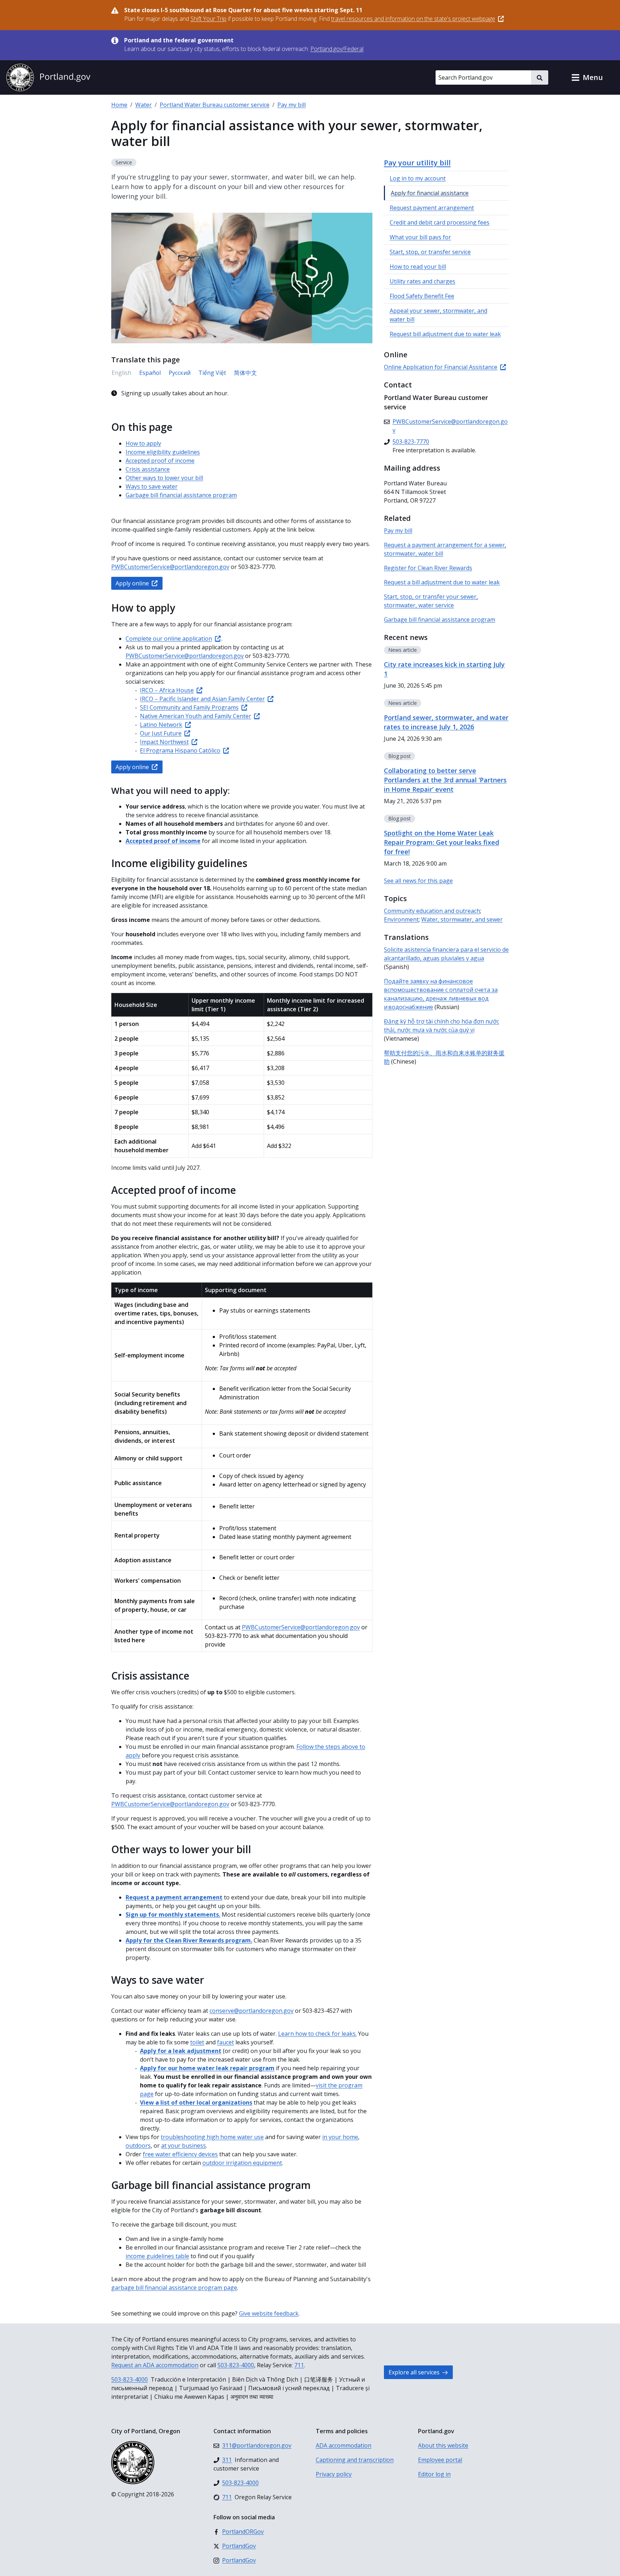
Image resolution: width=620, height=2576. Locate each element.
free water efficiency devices (180, 2154)
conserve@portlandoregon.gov (252, 2011)
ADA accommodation (344, 2445)
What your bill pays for (420, 237)
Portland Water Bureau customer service (215, 105)
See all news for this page (418, 881)
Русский (180, 373)
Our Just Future (161, 733)
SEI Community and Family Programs (189, 707)
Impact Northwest (164, 742)
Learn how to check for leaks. (317, 2034)
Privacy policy (334, 2474)
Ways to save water (152, 486)
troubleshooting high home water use (212, 2137)
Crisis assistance (148, 469)
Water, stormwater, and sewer (462, 919)
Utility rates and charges (422, 281)
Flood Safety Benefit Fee (422, 296)
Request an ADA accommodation (155, 2365)
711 (299, 2365)
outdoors (138, 2146)
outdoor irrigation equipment (242, 2163)
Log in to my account (418, 178)
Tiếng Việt (212, 373)
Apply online (132, 583)
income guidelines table (157, 2256)
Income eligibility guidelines (163, 452)
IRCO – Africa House (167, 690)
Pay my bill (292, 105)
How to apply (143, 443)
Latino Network (161, 725)
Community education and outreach (432, 911)
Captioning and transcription (355, 2460)
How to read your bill (418, 267)
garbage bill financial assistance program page (174, 2288)
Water (144, 105)
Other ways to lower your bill (164, 478)
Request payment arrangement (432, 208)
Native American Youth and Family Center (196, 716)
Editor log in (434, 2474)
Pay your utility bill (417, 163)
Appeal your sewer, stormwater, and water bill (438, 315)
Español (150, 373)
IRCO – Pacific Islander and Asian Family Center (202, 699)
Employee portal (440, 2460)
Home (119, 105)
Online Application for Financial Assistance (441, 367)
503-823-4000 (236, 2365)
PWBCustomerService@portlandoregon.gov (170, 567)
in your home (340, 2137)
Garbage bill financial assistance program (181, 495)
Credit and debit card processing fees (440, 222)
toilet (197, 2042)
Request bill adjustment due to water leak (445, 334)
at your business (184, 2146)
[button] (587, 77)
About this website (443, 2445)
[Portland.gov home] (48, 77)
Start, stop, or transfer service (430, 252)
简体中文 (245, 373)
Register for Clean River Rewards (428, 568)
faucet (226, 2042)
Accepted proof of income (160, 461)
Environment (401, 919)
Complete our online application (169, 639)
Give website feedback (269, 2313)
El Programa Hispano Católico (180, 750)
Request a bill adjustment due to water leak (442, 582)
